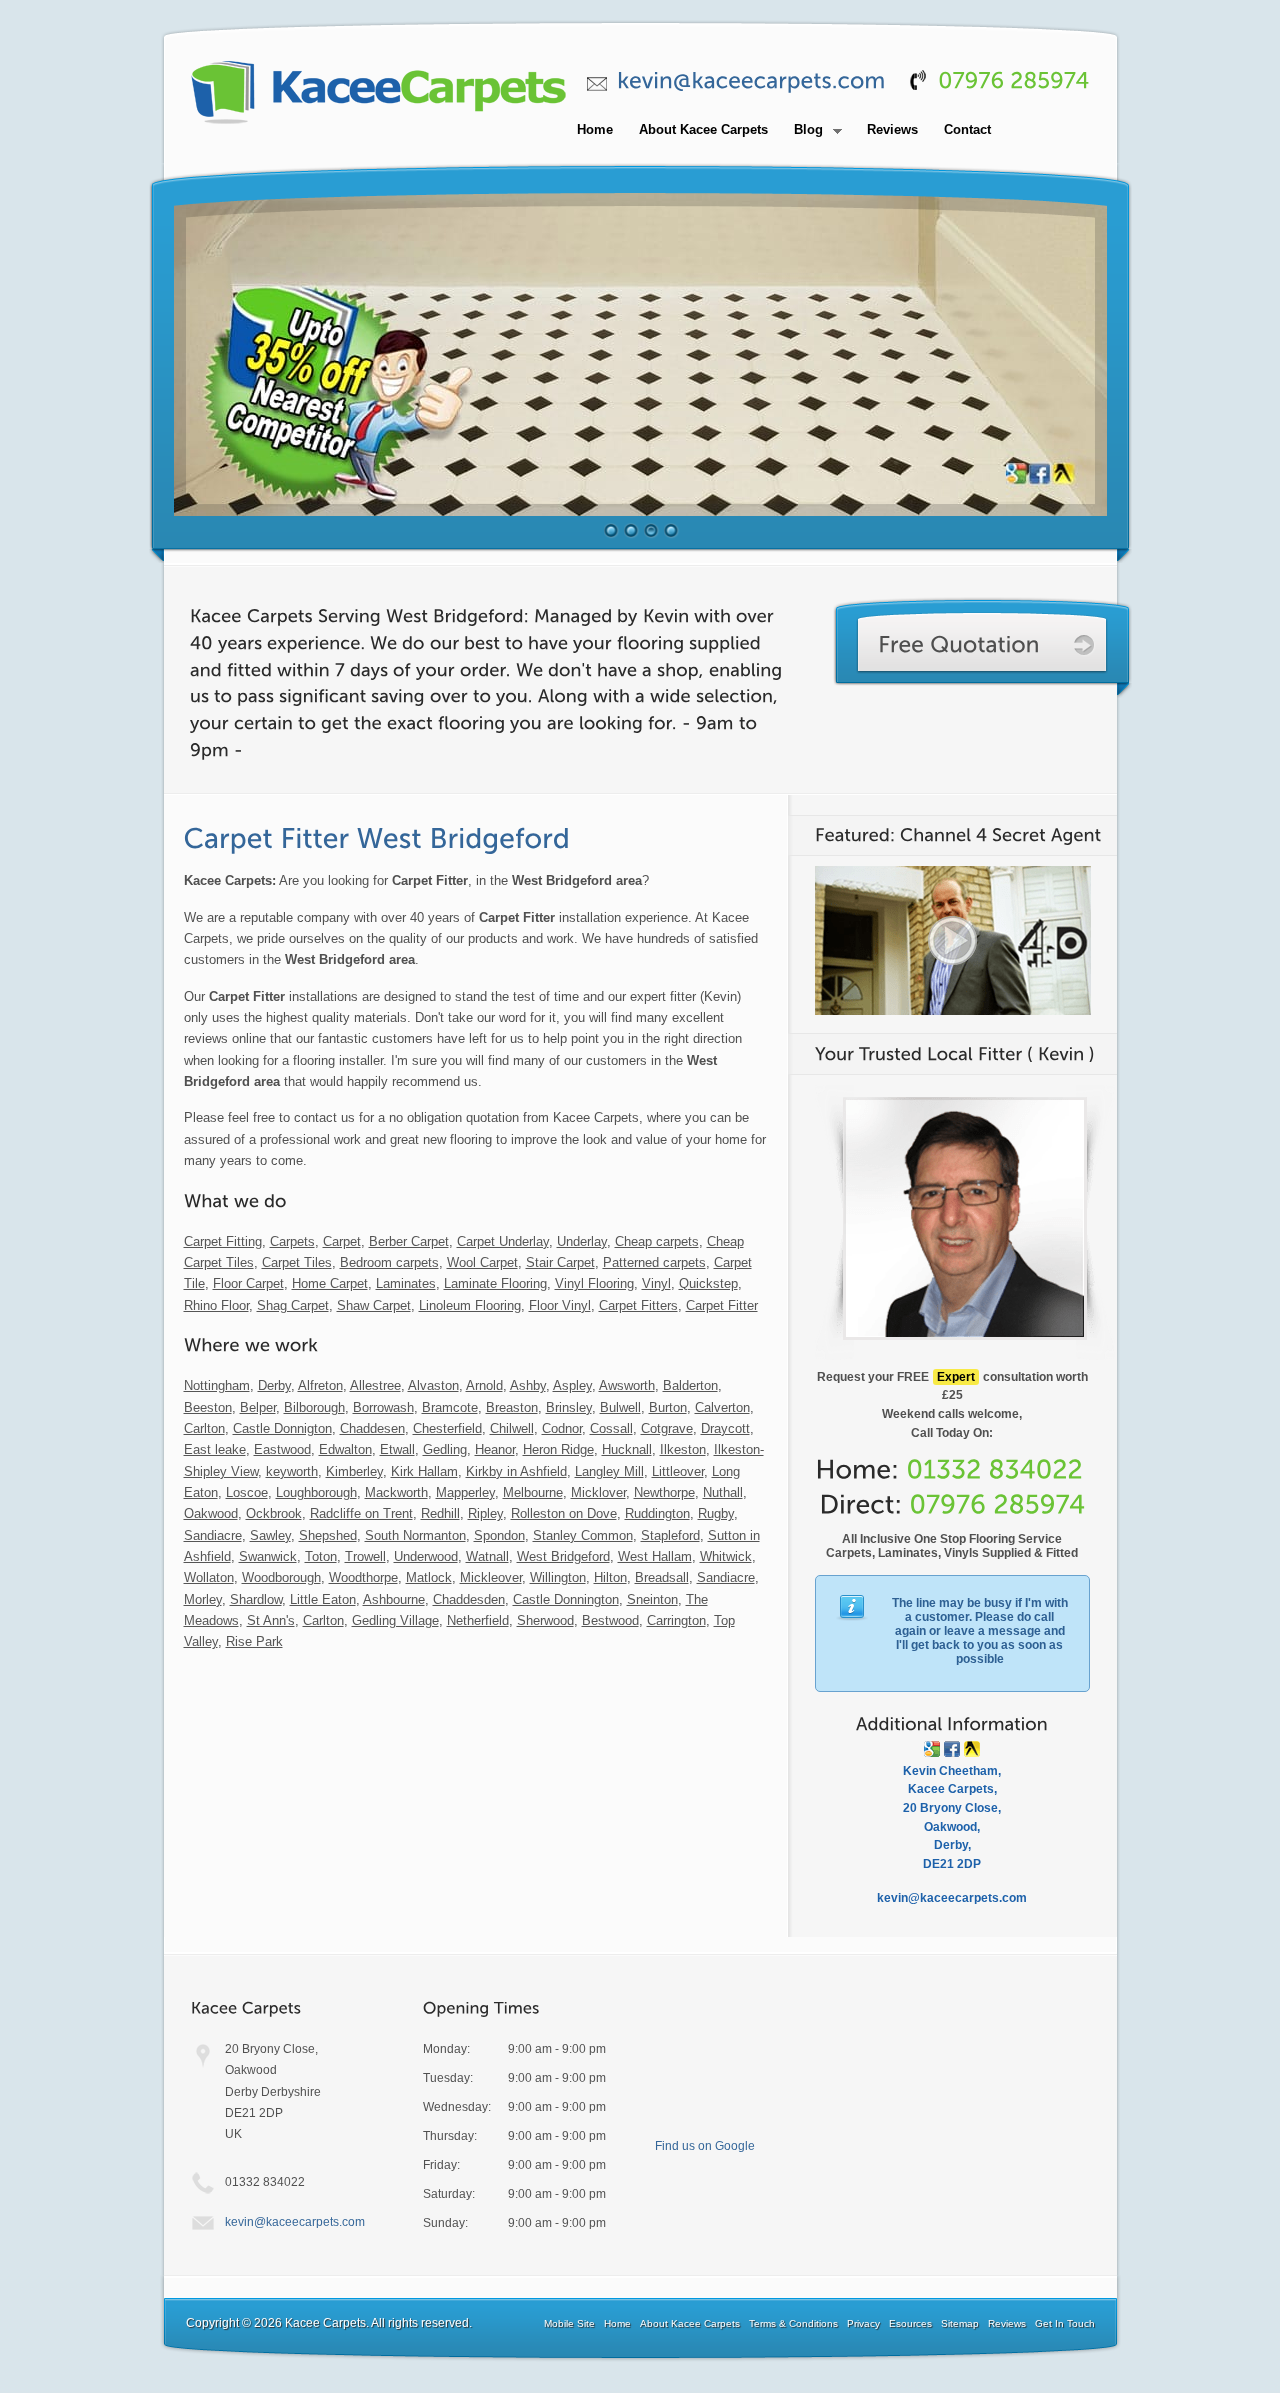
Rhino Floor (216, 1305)
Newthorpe (664, 1492)
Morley (203, 1599)
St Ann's (271, 1620)
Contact (967, 129)
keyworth (292, 1471)
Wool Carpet (482, 1262)
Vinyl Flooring (594, 1283)
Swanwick (268, 1556)
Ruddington (657, 1513)
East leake (215, 1449)
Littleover (678, 1471)
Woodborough (281, 1577)
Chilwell (512, 1428)
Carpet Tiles (297, 1262)
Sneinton (652, 1599)
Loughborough (316, 1492)
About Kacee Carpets (703, 129)
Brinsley (569, 1407)
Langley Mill (609, 1471)
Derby (274, 1385)
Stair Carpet (560, 1262)
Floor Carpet (248, 1283)
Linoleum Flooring (470, 1305)
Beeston (208, 1407)
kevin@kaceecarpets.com (295, 2222)
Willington (558, 1577)
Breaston (512, 1407)
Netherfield (478, 1620)
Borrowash (383, 1407)
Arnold (484, 1385)
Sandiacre (213, 1535)
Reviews (892, 129)
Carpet (342, 1241)
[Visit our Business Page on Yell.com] (972, 1749)
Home (595, 129)
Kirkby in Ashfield (516, 1471)
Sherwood (545, 1620)
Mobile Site (569, 2323)
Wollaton (209, 1577)
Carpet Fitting (223, 1241)
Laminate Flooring (495, 1283)
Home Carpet (330, 1283)
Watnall (487, 1556)
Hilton (610, 1577)
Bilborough (314, 1407)
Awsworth (627, 1385)
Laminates (406, 1283)
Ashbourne (394, 1599)
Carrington (676, 1620)
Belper (258, 1407)
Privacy (863, 2323)
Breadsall (662, 1577)
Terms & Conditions (793, 2323)
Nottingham (217, 1385)
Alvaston (433, 1385)
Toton (321, 1556)
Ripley (485, 1513)
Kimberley (354, 1471)
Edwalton (345, 1449)
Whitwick (726, 1556)
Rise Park (254, 1641)
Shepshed (328, 1535)
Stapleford (670, 1535)
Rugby (716, 1513)
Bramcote (450, 1407)
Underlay (582, 1241)
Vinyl (656, 1283)
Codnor (562, 1428)
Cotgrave (667, 1428)
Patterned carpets (654, 1262)
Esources (910, 2323)
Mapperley (465, 1492)
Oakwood (211, 1513)
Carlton (204, 1428)
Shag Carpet (293, 1305)
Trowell (365, 1556)
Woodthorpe (363, 1577)
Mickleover (491, 1577)
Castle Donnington (566, 1599)
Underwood (426, 1556)
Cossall (611, 1428)
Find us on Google (705, 2146)
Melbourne (533, 1492)
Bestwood (610, 1620)
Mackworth (396, 1492)
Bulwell (620, 1407)
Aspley (572, 1385)
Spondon (499, 1535)
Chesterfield (447, 1428)
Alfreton (320, 1385)
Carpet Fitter (722, 1305)
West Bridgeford (563, 1556)
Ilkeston (683, 1449)
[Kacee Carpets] (379, 125)
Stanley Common (583, 1535)
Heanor (495, 1449)
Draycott (725, 1428)
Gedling (445, 1449)
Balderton (690, 1385)
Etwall (397, 1449)
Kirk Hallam (424, 1471)
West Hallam (655, 1556)
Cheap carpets (657, 1241)
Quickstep (708, 1283)
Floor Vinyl (560, 1305)
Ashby (528, 1385)
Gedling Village (395, 1620)
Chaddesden (469, 1599)
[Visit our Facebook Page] (952, 1749)
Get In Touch (1065, 2323)
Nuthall (723, 1492)
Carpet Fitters (638, 1305)
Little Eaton (323, 1599)
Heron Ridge (558, 1449)
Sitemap (960, 2323)
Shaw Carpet (374, 1305)
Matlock (429, 1577)
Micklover (598, 1492)
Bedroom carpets (389, 1262)
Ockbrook (274, 1513)
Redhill (440, 1513)
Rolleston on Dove (564, 1513)
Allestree (375, 1385)
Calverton (722, 1407)
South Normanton (415, 1535)
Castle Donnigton (282, 1428)
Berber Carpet (409, 1241)
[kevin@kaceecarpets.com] (751, 80)
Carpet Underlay (503, 1241)
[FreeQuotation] (982, 647)
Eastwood (282, 1449)
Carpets (292, 1241)
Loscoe (247, 1492)
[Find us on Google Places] (932, 1749)
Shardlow (256, 1599)
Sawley (270, 1535)
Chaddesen (372, 1428)
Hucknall (627, 1449)
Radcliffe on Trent (361, 1513)
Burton (668, 1407)
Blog (803, 131)
